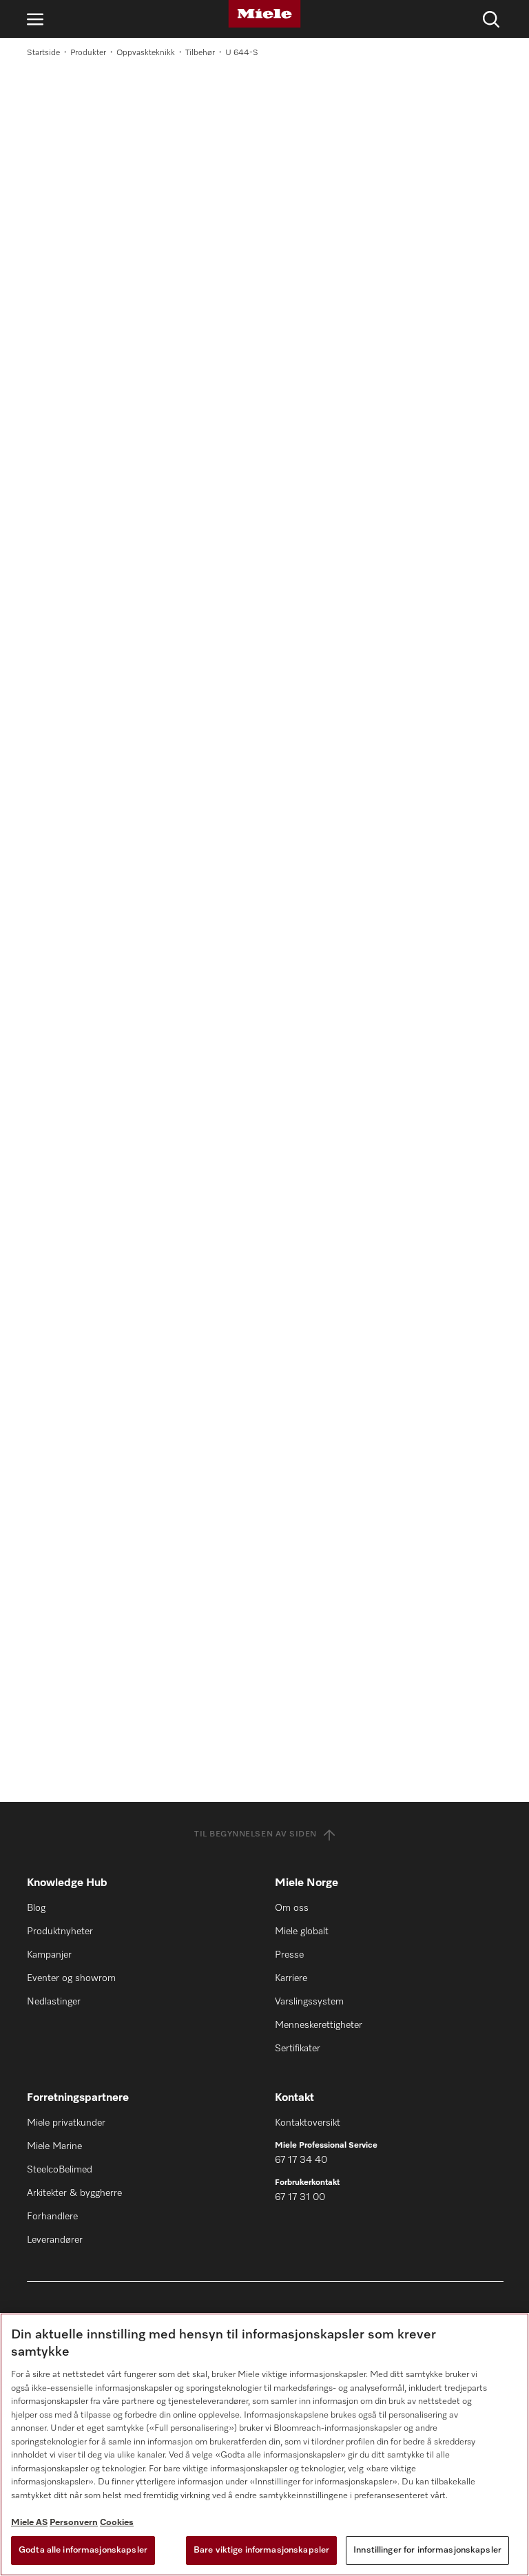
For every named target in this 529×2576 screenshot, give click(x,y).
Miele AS (29, 2523)
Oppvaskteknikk (146, 53)
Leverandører (55, 2240)
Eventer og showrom (71, 1978)
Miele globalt (302, 1931)
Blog (36, 1908)
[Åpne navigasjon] (35, 19)
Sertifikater (298, 2049)
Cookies (117, 2523)
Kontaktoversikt (308, 2123)
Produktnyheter (60, 1931)
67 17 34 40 (301, 2160)
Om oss (292, 1908)
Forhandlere (52, 2217)
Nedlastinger (54, 2002)
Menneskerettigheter (319, 2025)
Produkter (88, 53)
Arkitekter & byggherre (74, 2193)
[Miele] (264, 14)
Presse (289, 1955)
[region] (264, 2444)
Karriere (291, 1978)
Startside (43, 53)
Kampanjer (49, 1955)
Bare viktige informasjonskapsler (261, 2550)
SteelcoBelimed (60, 2170)
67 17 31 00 (300, 2197)
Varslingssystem (309, 2002)
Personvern (74, 2523)
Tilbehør (200, 53)
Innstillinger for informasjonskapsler (427, 2550)
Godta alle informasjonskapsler (83, 2550)
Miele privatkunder (66, 2123)
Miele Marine (54, 2146)
